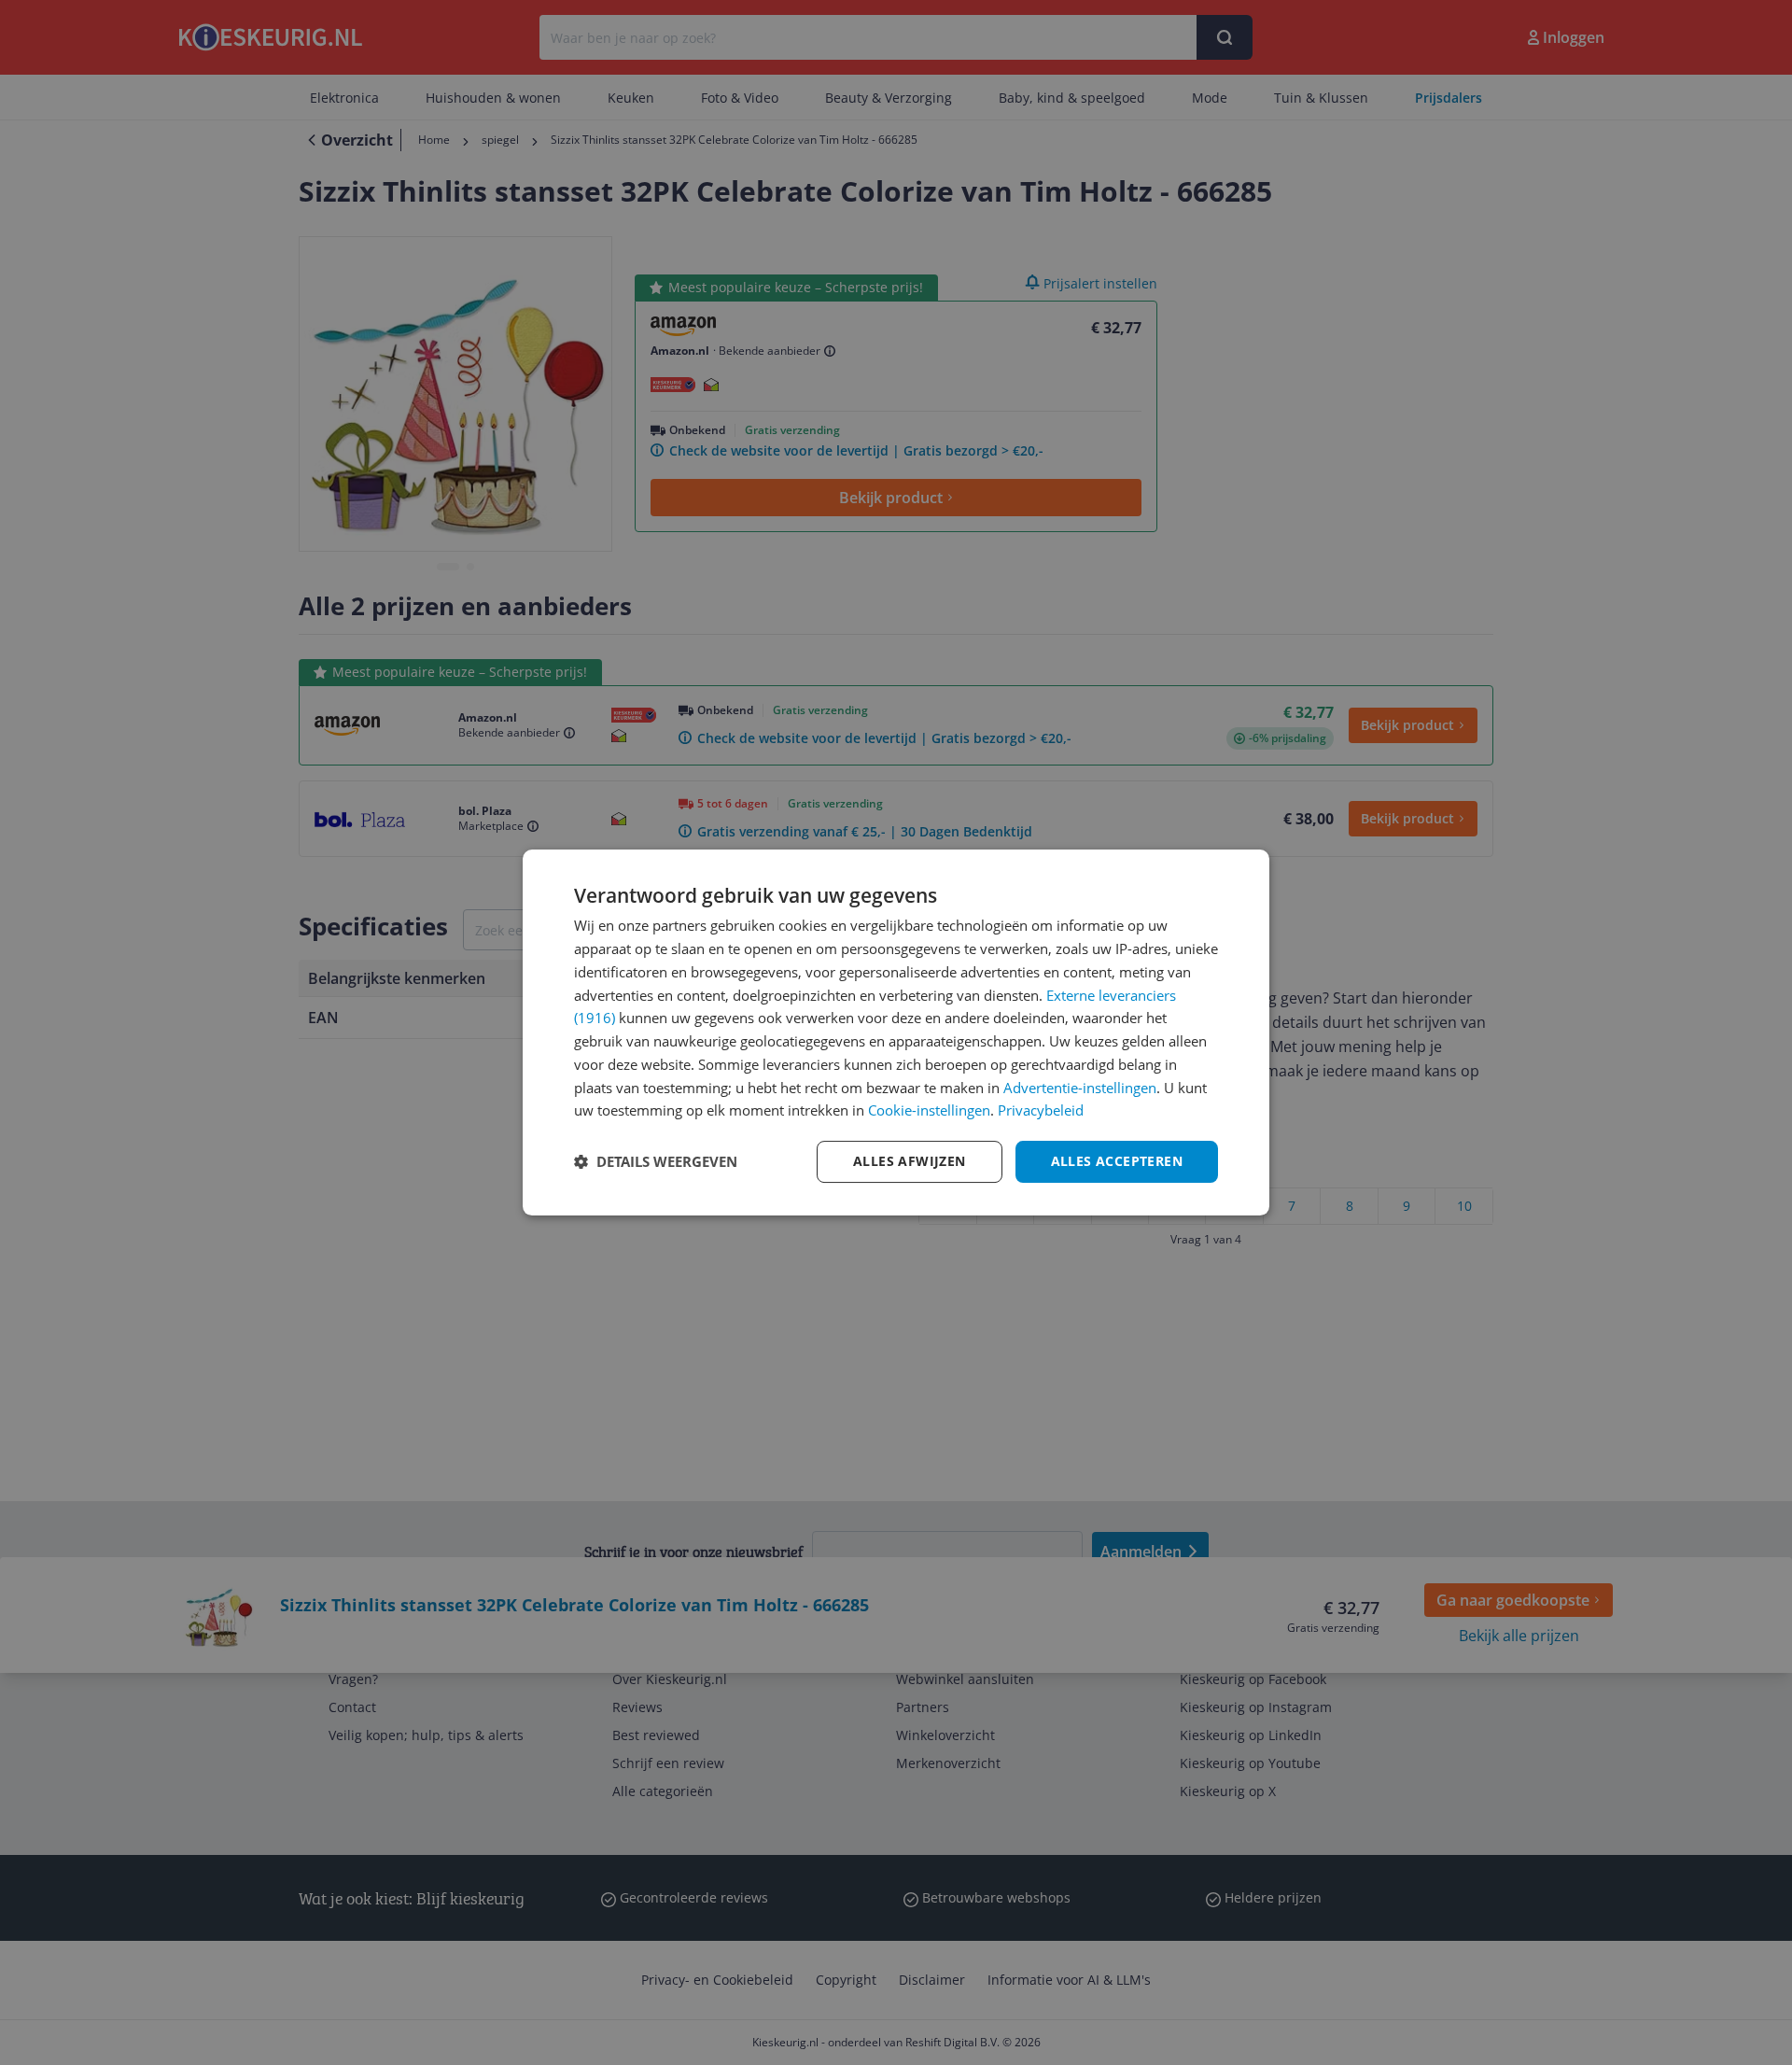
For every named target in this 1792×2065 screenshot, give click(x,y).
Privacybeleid (1041, 1110)
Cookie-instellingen (929, 1110)
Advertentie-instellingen (1080, 1088)
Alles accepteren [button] (1117, 1161)
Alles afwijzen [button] (910, 1161)
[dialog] (896, 1032)
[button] (656, 1162)
